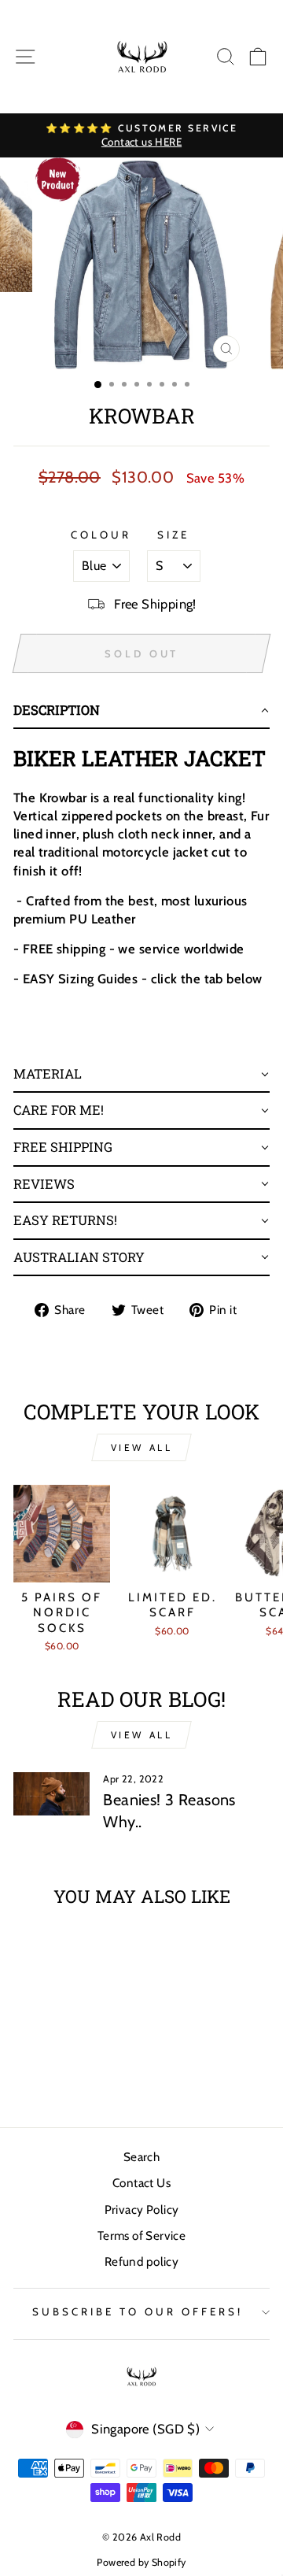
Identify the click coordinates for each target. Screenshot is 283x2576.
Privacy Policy (142, 2210)
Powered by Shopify (141, 2562)
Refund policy (141, 2261)
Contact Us (141, 2183)
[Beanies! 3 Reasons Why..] (51, 1794)
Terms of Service (142, 2235)
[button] (141, 711)
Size (173, 535)
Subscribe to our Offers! (137, 2311)
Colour (101, 535)
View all (142, 1447)
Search (141, 2157)
